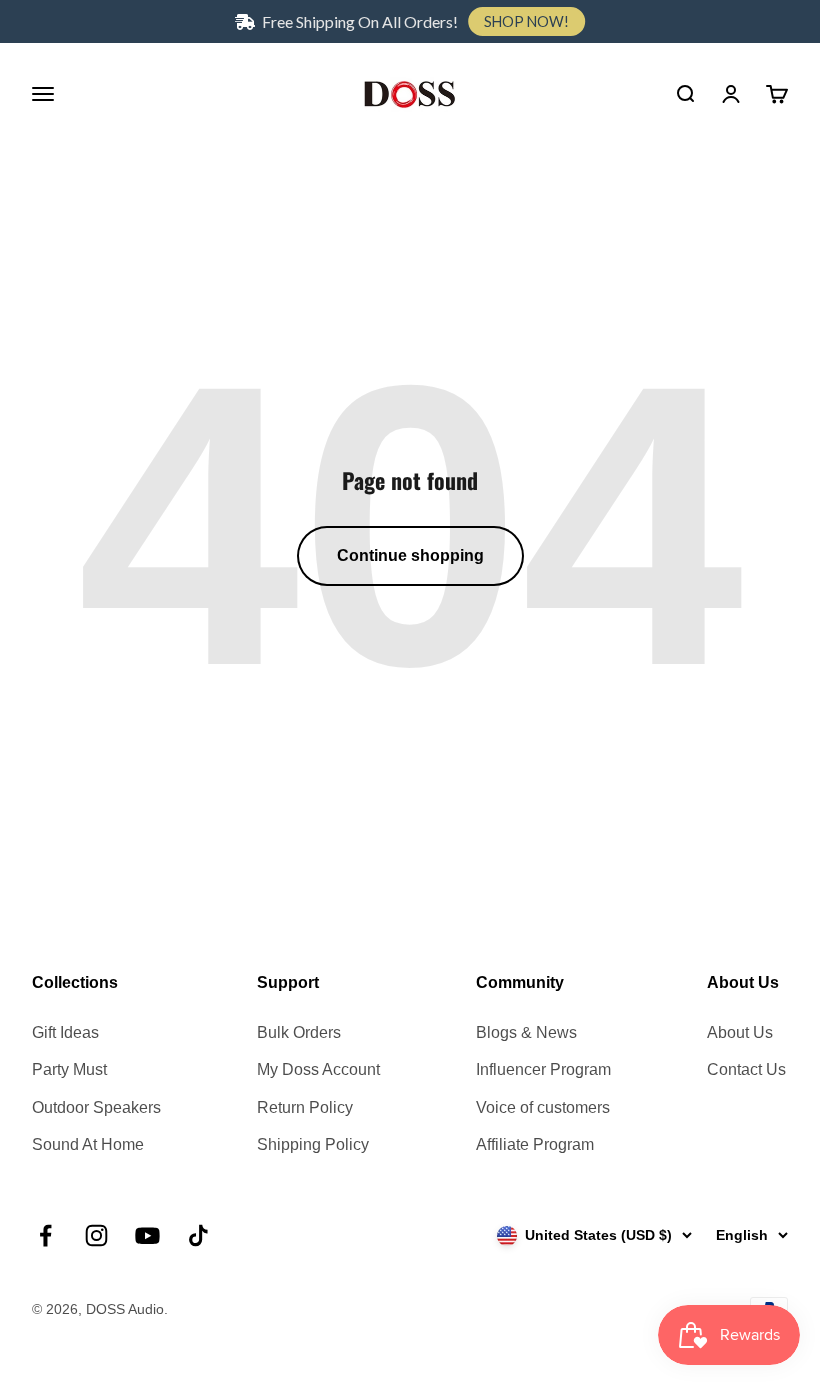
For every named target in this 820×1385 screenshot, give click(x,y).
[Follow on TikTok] (198, 1235)
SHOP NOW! (526, 21)
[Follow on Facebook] (45, 1235)
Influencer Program (543, 1069)
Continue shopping (410, 555)
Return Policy (305, 1107)
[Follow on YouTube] (147, 1235)
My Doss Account (318, 1069)
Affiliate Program (535, 1144)
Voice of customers (543, 1107)
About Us (740, 1032)
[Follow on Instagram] (96, 1235)
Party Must (69, 1069)
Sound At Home (88, 1144)
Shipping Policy (313, 1144)
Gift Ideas (65, 1032)
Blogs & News (526, 1032)
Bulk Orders (299, 1032)
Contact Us (746, 1069)
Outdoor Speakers (96, 1107)
